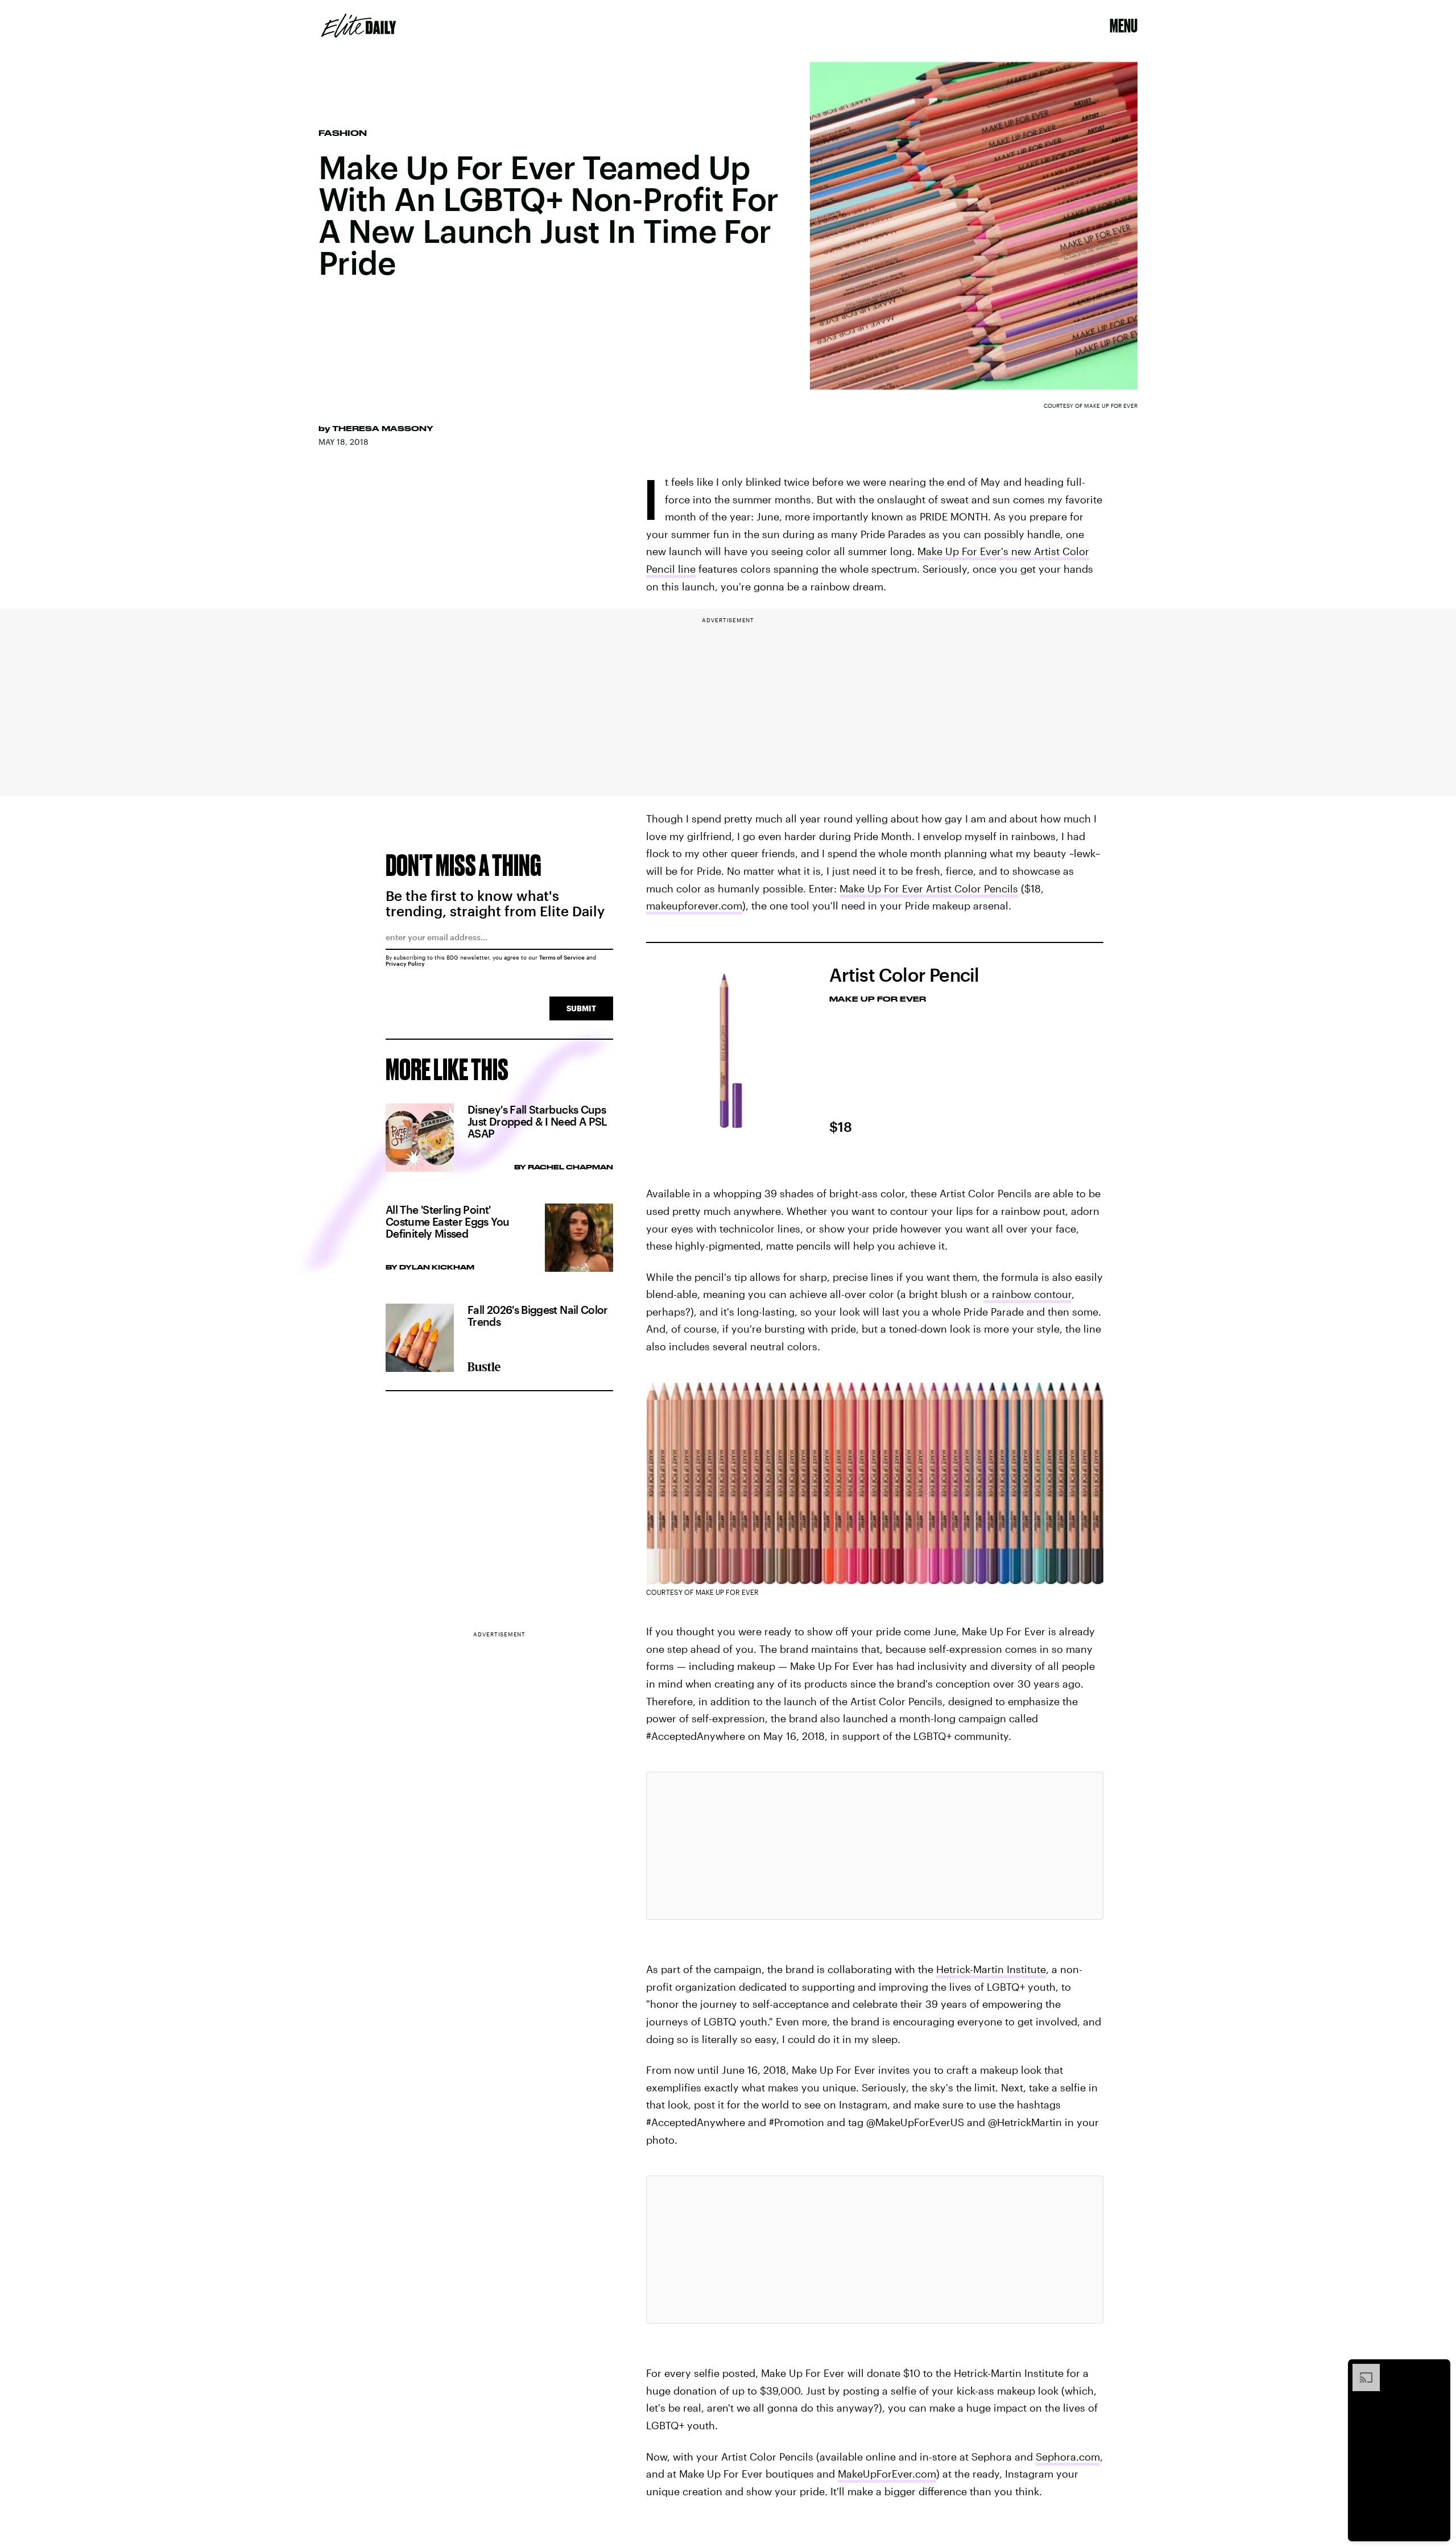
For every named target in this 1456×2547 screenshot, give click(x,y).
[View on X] (875, 1846)
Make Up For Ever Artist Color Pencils (929, 888)
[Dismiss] (1438, 2370)
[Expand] (1360, 2370)
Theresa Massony (383, 428)
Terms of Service (562, 957)
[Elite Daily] (359, 26)
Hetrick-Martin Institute (991, 1969)
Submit (581, 1008)
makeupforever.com (694, 905)
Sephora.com (1068, 2457)
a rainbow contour (1027, 1294)
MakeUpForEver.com (887, 2474)
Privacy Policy (405, 964)
